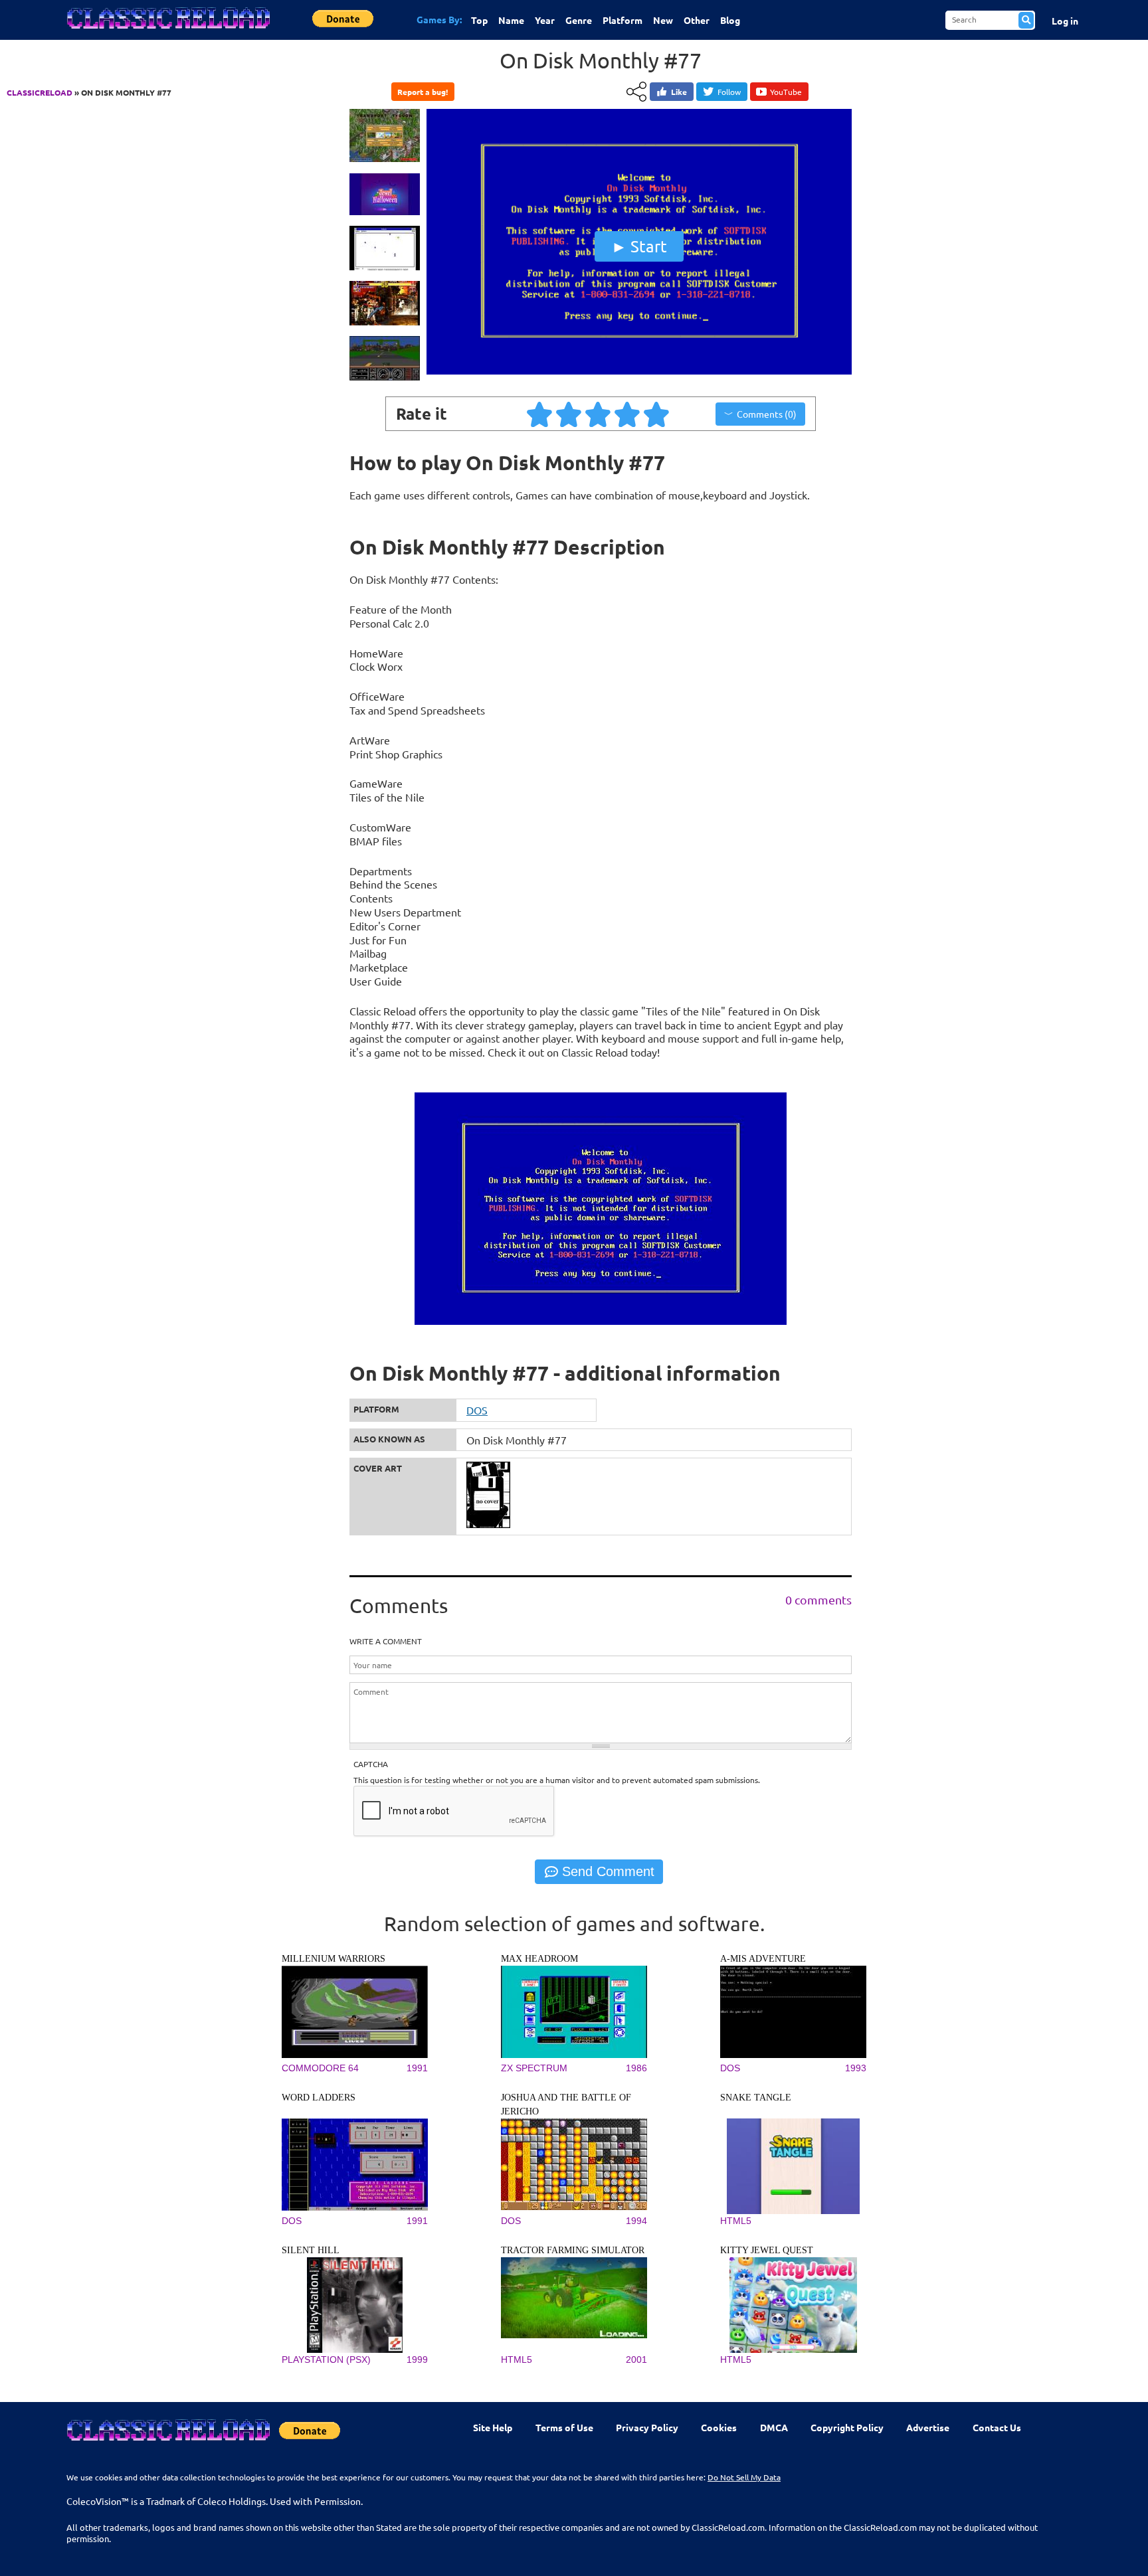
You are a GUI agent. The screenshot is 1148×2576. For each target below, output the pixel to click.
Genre (579, 20)
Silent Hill (311, 2250)
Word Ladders (319, 2098)
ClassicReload (40, 92)
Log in (1065, 21)
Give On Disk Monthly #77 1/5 (540, 414)
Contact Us (997, 2427)
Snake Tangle (756, 2098)
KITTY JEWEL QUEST (767, 2250)
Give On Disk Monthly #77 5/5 (657, 414)
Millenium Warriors (334, 1959)
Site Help (493, 2427)
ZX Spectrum (534, 2068)
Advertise (928, 2427)
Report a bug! (423, 92)
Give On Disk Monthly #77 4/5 (628, 414)
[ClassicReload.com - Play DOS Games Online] (167, 31)
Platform (622, 20)
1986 (636, 2068)
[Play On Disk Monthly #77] (639, 371)
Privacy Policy (647, 2427)
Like (679, 92)
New (663, 20)
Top (479, 20)
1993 (856, 2068)
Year (545, 20)
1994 (636, 2221)
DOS (477, 1410)
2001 (636, 2360)
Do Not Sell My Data (744, 2477)
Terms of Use (564, 2427)
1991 (417, 2068)
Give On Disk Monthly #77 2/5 (569, 414)
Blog (730, 20)
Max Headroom (539, 1959)
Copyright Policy (847, 2427)
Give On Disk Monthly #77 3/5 (599, 414)
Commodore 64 (320, 2068)
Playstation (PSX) (326, 2360)
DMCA (774, 2427)
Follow (729, 92)
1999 (417, 2360)
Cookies (719, 2427)
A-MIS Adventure (763, 1959)
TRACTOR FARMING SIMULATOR (573, 2250)
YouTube (786, 92)
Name (511, 20)
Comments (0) (767, 414)
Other (697, 20)
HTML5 (736, 2221)
